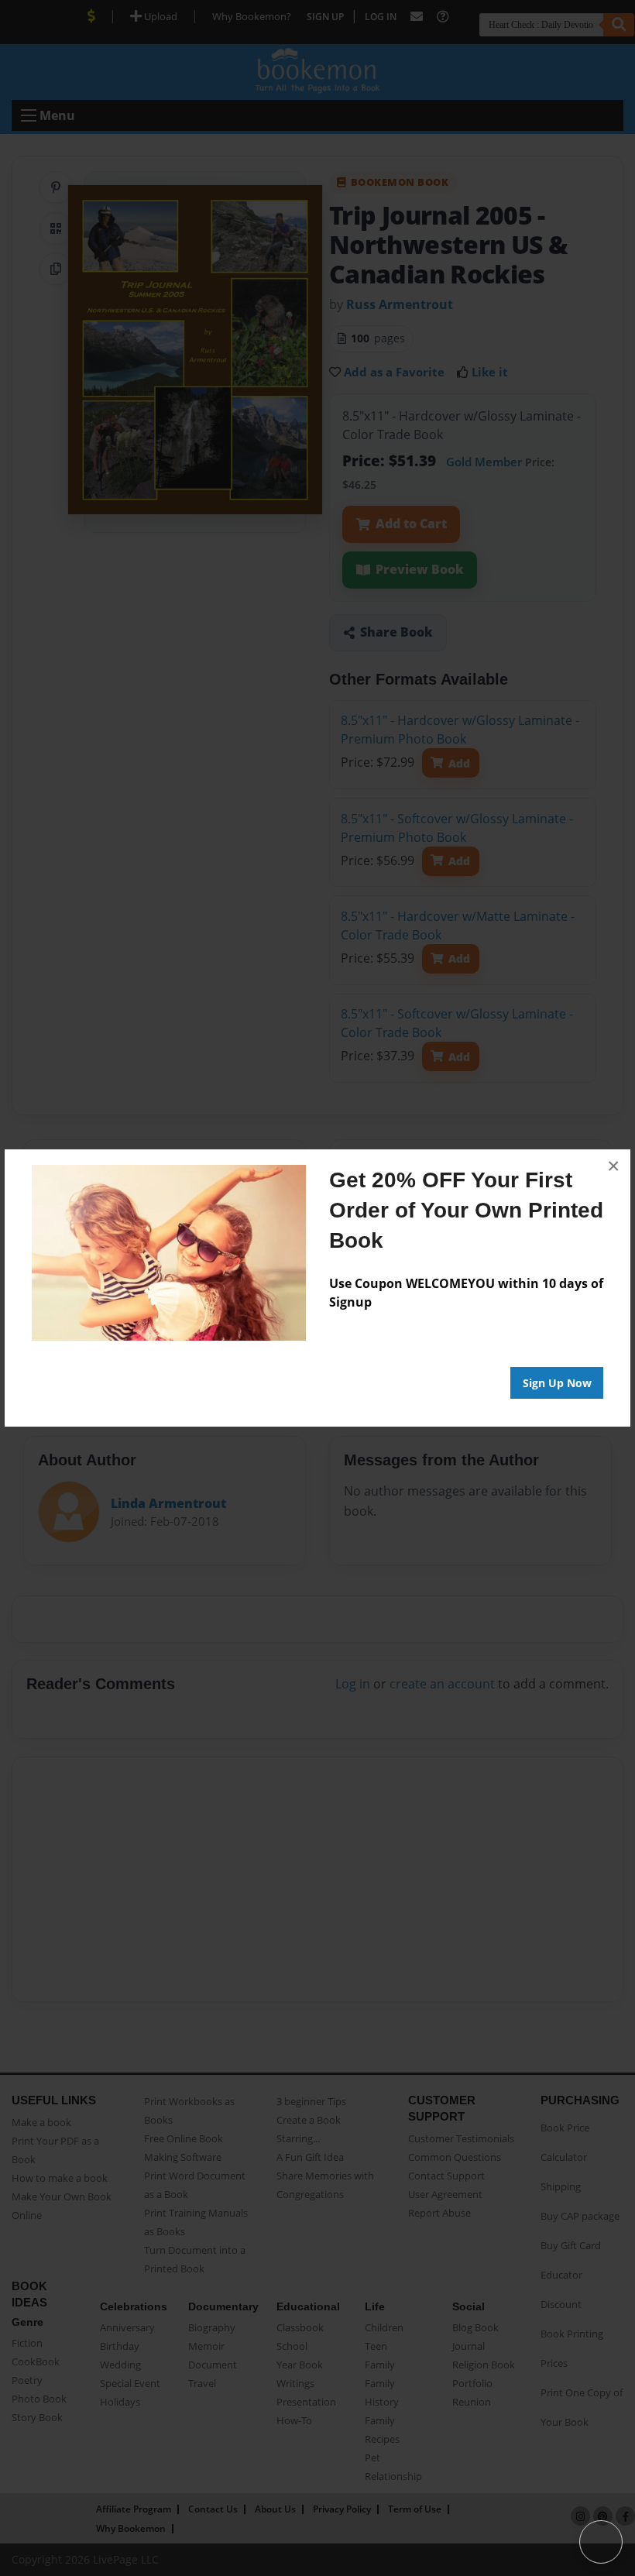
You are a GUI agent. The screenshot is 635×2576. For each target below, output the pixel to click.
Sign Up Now (557, 1383)
